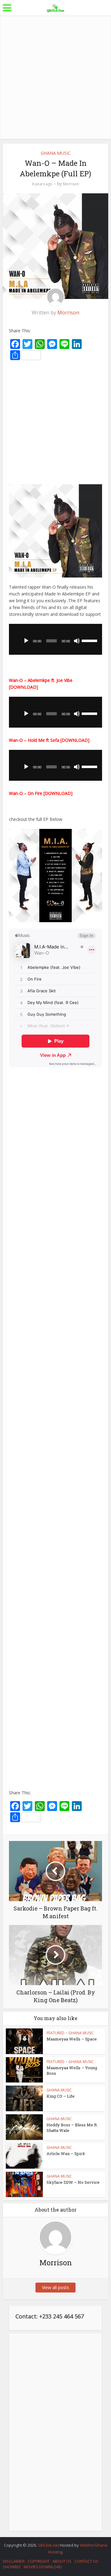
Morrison (71, 184)
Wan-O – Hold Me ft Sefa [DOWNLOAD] (49, 740)
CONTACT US (86, 2561)
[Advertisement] (55, 77)
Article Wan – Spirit (66, 2154)
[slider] (90, 640)
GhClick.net (49, 2545)
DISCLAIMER (14, 2561)
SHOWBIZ (12, 2567)
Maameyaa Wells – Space (72, 2039)
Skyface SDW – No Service (73, 2182)
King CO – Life (61, 2096)
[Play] (26, 641)
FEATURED (55, 2033)
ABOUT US (62, 2561)
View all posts (55, 2287)
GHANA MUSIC (56, 153)
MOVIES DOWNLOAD (43, 2567)
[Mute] (77, 641)
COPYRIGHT (39, 2561)
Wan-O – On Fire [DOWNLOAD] (41, 793)
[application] (55, 639)
